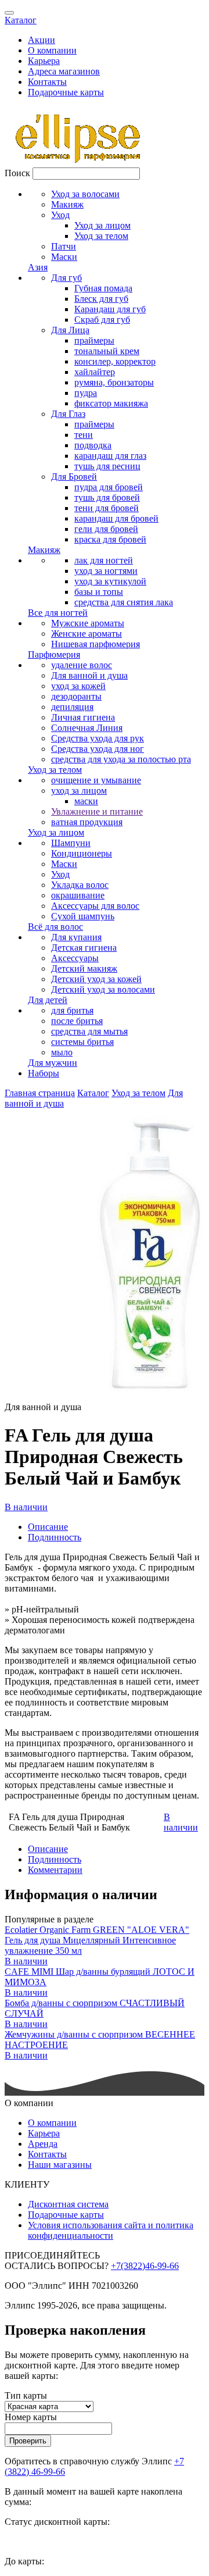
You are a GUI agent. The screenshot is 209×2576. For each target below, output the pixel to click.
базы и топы (99, 592)
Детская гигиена (84, 948)
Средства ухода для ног (98, 749)
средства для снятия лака (124, 602)
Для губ (66, 278)
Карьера (44, 61)
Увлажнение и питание (97, 811)
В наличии (26, 1507)
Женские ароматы (87, 634)
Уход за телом (101, 236)
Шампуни (71, 843)
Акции (42, 40)
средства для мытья (89, 1031)
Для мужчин (53, 1063)
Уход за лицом (102, 225)
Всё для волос (55, 927)
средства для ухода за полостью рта (121, 759)
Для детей (48, 1000)
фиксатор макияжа (111, 403)
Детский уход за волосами (103, 989)
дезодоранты (76, 696)
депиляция (72, 707)
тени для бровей (107, 508)
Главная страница (40, 1093)
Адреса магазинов (64, 71)
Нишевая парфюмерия (96, 644)
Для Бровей (74, 477)
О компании (52, 50)
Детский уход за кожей (96, 979)
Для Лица (70, 330)
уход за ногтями (106, 571)
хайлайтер (95, 372)
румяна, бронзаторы (114, 382)
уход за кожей (78, 686)
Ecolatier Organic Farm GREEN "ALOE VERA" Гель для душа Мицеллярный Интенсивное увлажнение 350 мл (97, 1940)
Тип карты (26, 2395)
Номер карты (31, 2417)
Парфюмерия (54, 654)
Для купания (76, 937)
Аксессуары (75, 958)
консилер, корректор (115, 361)
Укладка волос (80, 885)
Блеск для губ (101, 299)
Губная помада (103, 288)
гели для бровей (106, 529)
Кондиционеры (82, 853)
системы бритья (82, 1042)
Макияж (67, 204)
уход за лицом (79, 791)
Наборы (44, 1073)
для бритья (72, 1010)
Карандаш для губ (110, 309)
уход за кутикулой (110, 581)
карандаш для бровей (116, 518)
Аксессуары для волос (95, 906)
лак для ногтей (104, 560)
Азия (38, 267)
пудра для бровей (109, 487)
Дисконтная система (68, 2204)
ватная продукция (87, 822)
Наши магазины (60, 2165)
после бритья (77, 1021)
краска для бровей (110, 539)
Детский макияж (84, 968)
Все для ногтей (58, 613)
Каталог (21, 20)
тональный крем (107, 351)
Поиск (17, 173)
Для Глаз (68, 414)
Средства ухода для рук (98, 738)
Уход (60, 215)
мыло (62, 1052)
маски (86, 801)
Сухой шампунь (83, 916)
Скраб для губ (102, 320)
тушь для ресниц (107, 466)
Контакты (47, 82)
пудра (86, 393)
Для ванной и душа (89, 675)
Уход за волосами (85, 194)
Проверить (28, 2441)
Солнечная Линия (87, 728)
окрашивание (78, 895)
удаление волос (82, 665)
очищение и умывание (96, 780)
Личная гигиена (83, 717)
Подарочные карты (66, 92)
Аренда (43, 2144)
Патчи (64, 246)
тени (84, 435)
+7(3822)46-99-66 (145, 2266)
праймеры (94, 340)
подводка (93, 445)
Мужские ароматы (88, 623)
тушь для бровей (107, 497)
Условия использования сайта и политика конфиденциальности (111, 2230)
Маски (64, 257)
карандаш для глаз (110, 456)
